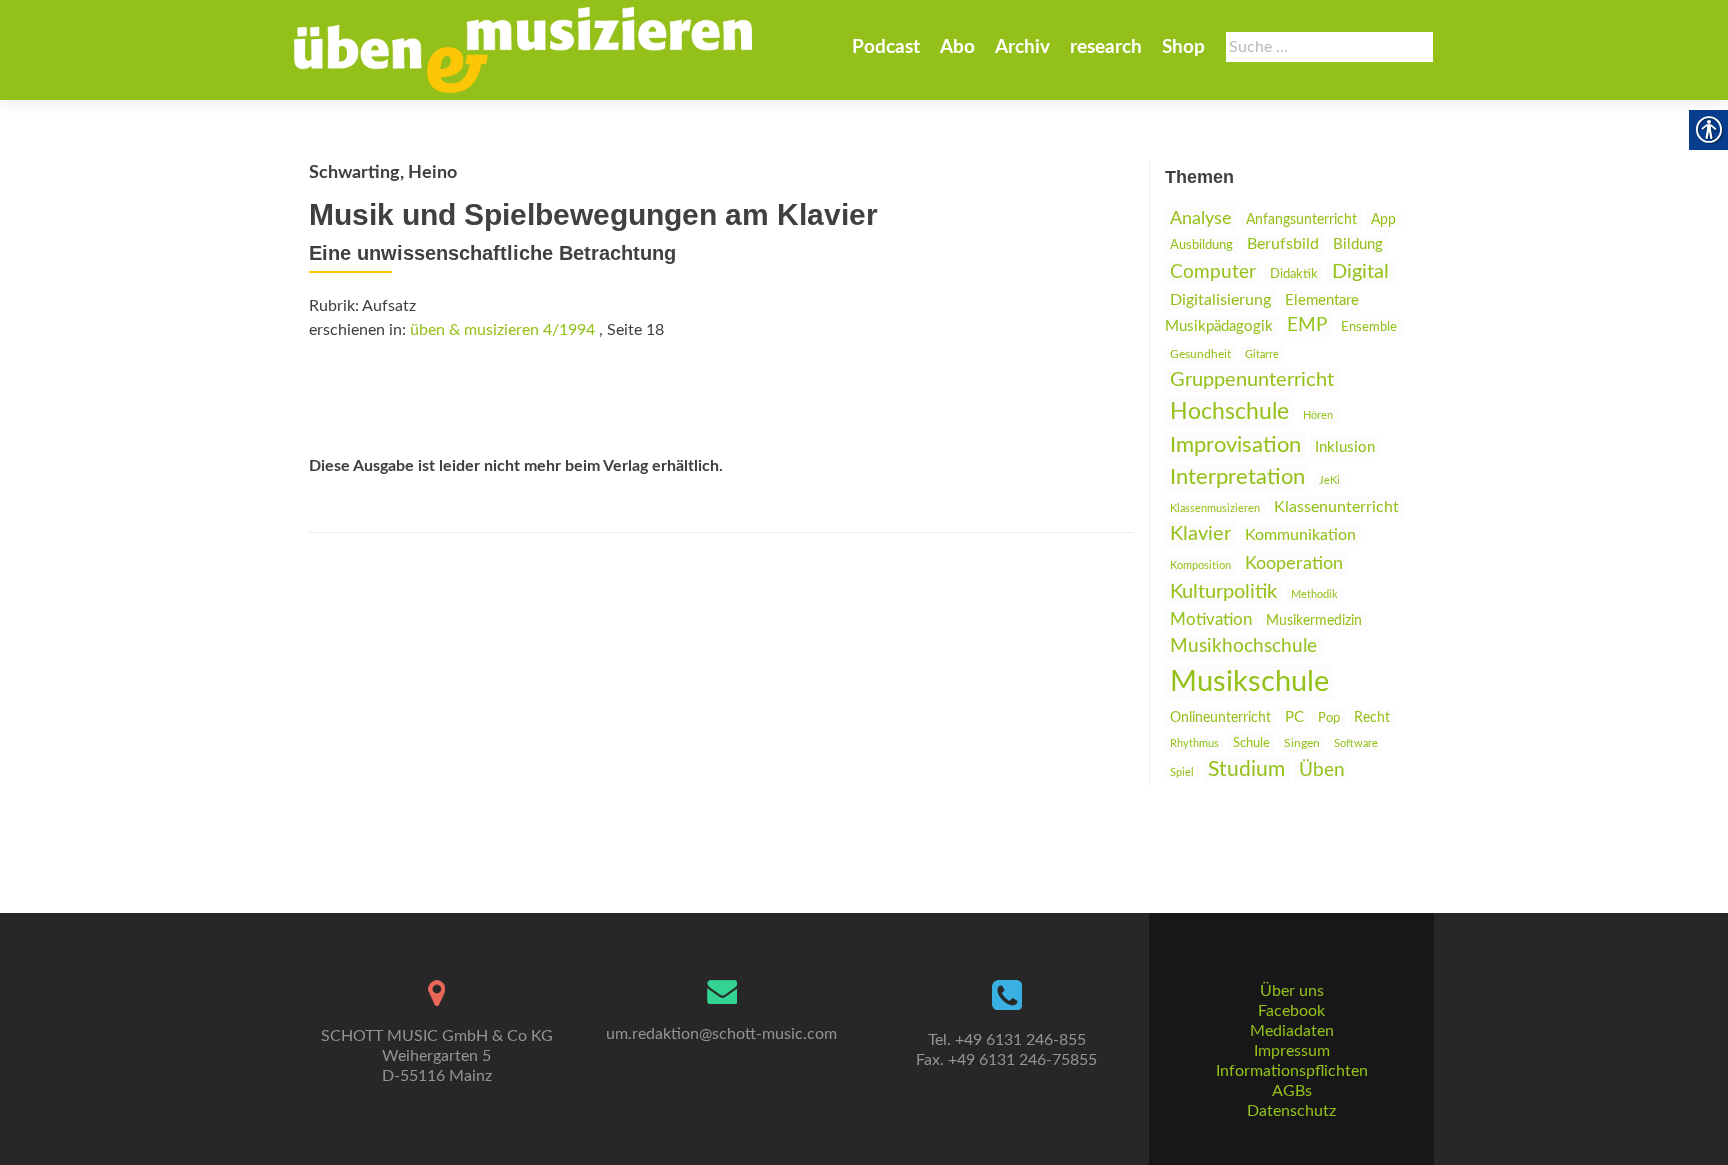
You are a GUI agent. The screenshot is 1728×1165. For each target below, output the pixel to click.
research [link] (1106, 47)
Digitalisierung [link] (1220, 300)
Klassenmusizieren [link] (1215, 508)
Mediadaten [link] (1292, 1031)
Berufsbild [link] (1283, 244)
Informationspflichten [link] (1292, 1071)
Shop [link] (1183, 47)
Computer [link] (1213, 272)
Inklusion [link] (1345, 447)
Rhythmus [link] (1194, 743)
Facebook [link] (1291, 1011)
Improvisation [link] (1235, 445)
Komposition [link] (1200, 565)
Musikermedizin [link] (1314, 621)
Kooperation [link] (1294, 563)
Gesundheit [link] (1200, 354)
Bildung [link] (1358, 244)
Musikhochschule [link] (1243, 646)
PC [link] (1294, 717)
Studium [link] (1246, 769)
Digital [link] (1360, 272)
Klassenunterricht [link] (1336, 507)
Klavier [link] (1200, 534)
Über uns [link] (1292, 991)
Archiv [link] (1022, 47)
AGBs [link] (1292, 1091)
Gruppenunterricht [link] (1252, 380)
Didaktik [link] (1294, 274)
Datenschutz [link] (1291, 1111)
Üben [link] (1322, 770)
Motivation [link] (1211, 619)
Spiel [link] (1182, 772)
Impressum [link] (1292, 1051)
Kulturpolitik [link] (1223, 592)
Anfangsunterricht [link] (1301, 219)
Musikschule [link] (1249, 682)
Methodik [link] (1314, 594)
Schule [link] (1251, 743)
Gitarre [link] (1262, 354)
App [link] (1383, 220)
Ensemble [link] (1369, 327)
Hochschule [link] (1229, 412)
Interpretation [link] (1237, 477)
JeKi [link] (1329, 480)
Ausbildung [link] (1201, 245)
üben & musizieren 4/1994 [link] (502, 330)
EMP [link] (1307, 325)
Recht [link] (1372, 718)
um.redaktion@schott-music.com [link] (721, 1034)
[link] (523, 50)
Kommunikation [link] (1300, 535)
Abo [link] (957, 47)
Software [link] (1356, 743)
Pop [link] (1329, 718)
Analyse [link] (1201, 218)
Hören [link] (1318, 415)
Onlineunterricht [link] (1220, 718)
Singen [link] (1302, 743)
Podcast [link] (886, 47)
